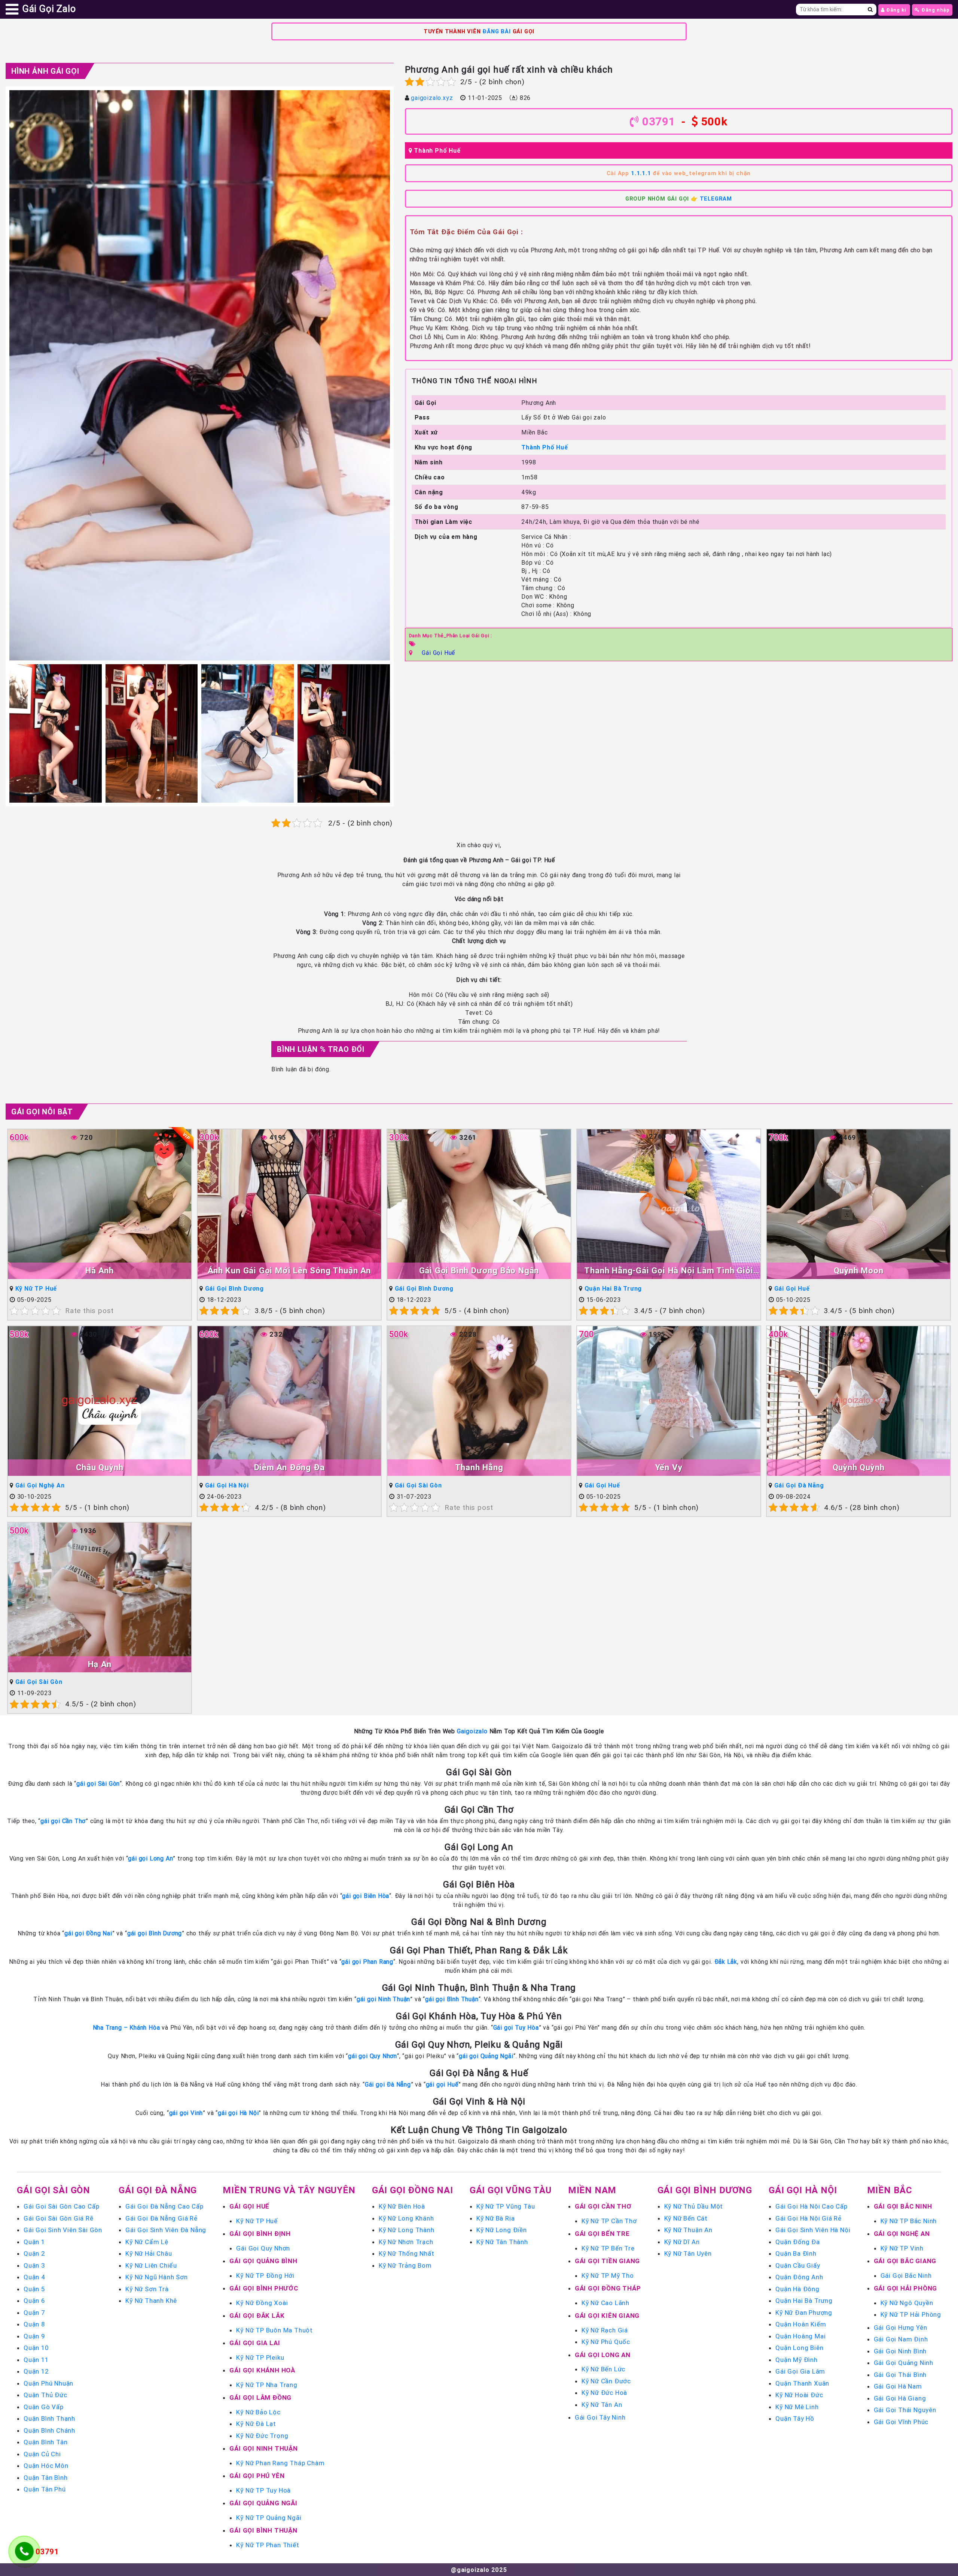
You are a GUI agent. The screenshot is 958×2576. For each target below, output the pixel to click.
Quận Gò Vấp (44, 2407)
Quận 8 (34, 2324)
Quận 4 (35, 2277)
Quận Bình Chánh (49, 2430)
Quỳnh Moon (859, 1271)
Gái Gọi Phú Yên (257, 2476)
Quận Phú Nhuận (48, 2383)
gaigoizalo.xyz (432, 98)
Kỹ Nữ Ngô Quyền (907, 2303)
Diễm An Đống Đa (289, 1467)
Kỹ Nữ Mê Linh (797, 2407)
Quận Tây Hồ (795, 2418)
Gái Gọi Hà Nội (227, 1485)
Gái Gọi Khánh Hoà (262, 2370)
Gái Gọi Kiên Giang (607, 2316)
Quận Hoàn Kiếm (801, 2324)
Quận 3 (34, 2265)
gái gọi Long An (150, 1858)
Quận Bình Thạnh (49, 2418)
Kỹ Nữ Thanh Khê (151, 2301)
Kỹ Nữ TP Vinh (902, 2248)
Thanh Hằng (479, 1467)
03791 (659, 121)
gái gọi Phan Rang (367, 1962)
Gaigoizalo (472, 1731)
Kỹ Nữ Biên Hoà (402, 2206)
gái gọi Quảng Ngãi (486, 2056)
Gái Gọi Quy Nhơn (263, 2248)
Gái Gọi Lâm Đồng (260, 2398)
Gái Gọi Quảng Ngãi (263, 2503)
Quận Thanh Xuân (802, 2383)
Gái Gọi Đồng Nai (413, 2190)
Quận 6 (34, 2301)
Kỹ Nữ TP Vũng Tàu (506, 2206)
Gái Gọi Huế (438, 653)
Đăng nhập (935, 10)
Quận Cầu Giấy (798, 2265)
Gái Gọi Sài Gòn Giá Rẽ (59, 2218)
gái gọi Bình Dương (155, 1933)
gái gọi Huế (442, 2084)
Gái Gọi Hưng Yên (901, 2328)
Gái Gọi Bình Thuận (263, 2530)
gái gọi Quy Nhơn (373, 2056)
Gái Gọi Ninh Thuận (263, 2448)
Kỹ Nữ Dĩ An (682, 2242)
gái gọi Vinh (186, 2113)
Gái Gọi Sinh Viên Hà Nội (813, 2230)
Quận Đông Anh (799, 2277)
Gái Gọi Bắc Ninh (903, 2206)
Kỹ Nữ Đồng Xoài (262, 2303)
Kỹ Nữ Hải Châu (149, 2253)
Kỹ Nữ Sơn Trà (147, 2289)
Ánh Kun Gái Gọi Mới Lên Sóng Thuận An (289, 1271)
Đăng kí (896, 10)
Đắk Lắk (726, 1962)
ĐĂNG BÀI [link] (496, 31)
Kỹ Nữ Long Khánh (406, 2218)
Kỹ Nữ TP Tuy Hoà (263, 2490)
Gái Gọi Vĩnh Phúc (901, 2422)
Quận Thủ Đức (45, 2395)
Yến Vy (669, 1467)
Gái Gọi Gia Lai (255, 2343)
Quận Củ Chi (42, 2454)
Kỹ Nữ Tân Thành (502, 2242)
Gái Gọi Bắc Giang (905, 2261)
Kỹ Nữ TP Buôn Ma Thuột (274, 2330)
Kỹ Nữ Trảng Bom (405, 2265)
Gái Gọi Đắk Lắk (257, 2316)
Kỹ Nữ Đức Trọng (262, 2436)
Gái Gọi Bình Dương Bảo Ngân (479, 1271)
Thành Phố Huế (437, 150)
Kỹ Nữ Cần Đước (606, 2381)
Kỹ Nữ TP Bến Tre (608, 2248)
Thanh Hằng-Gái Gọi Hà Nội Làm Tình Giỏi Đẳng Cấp (669, 1271)
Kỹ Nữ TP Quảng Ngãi (269, 2518)
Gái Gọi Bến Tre (602, 2234)
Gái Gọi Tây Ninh (600, 2417)
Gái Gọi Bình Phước (264, 2288)
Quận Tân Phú (45, 2489)
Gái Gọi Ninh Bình (900, 2351)
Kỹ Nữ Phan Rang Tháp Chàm (280, 2463)
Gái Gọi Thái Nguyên (905, 2410)
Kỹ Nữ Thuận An (688, 2230)
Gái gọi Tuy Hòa (516, 2027)
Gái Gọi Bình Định (260, 2234)
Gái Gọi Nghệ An (40, 1485)
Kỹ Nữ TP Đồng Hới (265, 2276)
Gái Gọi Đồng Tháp (608, 2288)
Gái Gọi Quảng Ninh (904, 2363)
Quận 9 (34, 2336)
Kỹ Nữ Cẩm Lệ (147, 2242)
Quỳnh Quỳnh (859, 1467)
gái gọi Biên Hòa (366, 1896)
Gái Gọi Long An (603, 2355)
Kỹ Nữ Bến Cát (686, 2218)
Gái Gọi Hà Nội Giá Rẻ (808, 2218)
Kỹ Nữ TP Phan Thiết (268, 2545)
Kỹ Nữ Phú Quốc (606, 2342)
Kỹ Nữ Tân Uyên (688, 2253)
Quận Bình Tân (45, 2442)
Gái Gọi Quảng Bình (263, 2261)
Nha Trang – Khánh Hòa (126, 2027)
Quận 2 (34, 2253)
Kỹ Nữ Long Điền (502, 2230)
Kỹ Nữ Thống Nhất (407, 2253)
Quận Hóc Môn (46, 2466)
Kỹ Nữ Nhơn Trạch (406, 2242)
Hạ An (100, 1664)
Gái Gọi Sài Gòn (418, 1485)
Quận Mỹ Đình (797, 2360)
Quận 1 (34, 2242)
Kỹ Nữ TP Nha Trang (267, 2385)
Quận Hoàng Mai (800, 2336)
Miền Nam (592, 2190)
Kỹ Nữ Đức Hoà (604, 2393)
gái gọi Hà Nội (238, 2113)
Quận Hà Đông (797, 2289)
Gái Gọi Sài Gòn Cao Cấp (61, 2206)
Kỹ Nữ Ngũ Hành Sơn (156, 2277)
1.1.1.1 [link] (641, 173)
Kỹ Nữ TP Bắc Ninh (909, 2221)
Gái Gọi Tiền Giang (607, 2261)
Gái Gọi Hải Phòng (906, 2288)
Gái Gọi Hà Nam (898, 2386)
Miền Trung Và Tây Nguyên (289, 2190)
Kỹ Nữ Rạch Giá (605, 2330)
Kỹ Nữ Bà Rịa (496, 2218)
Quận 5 (34, 2289)
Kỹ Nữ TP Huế (36, 1288)
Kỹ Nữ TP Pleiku (260, 2357)
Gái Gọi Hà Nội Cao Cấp (811, 2206)
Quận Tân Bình (45, 2478)
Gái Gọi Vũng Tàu (511, 2190)
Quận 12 (36, 2371)
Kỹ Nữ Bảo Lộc (258, 2412)
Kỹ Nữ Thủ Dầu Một (694, 2206)
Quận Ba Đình (796, 2253)
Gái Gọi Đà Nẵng (799, 1485)
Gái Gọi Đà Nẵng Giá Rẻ (161, 2218)
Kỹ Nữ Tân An (602, 2405)
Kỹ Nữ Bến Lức (603, 2369)
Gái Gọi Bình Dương (234, 1288)
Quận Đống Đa (798, 2242)
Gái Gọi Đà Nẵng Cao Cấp (164, 2206)
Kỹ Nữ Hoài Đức (799, 2395)
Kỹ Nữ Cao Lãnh (605, 2303)
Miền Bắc (890, 2190)
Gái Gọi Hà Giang (900, 2398)
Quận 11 (36, 2360)
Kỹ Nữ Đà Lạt (256, 2424)
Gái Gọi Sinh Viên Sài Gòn (63, 2230)
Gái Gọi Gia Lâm (800, 2371)
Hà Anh (100, 1271)
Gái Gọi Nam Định (901, 2339)
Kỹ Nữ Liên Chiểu (151, 2265)
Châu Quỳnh (100, 1467)
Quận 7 (34, 2313)
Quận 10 (36, 2348)
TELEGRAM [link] (716, 199)
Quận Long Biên (799, 2348)
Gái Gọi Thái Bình (900, 2375)
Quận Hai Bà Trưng (613, 1288)
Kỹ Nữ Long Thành (407, 2230)
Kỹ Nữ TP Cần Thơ (609, 2221)
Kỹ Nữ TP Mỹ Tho (608, 2276)
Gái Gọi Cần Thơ (603, 2206)
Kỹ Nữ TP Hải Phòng (911, 2314)
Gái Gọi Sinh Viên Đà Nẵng (166, 2230)
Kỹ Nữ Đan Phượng (804, 2313)
